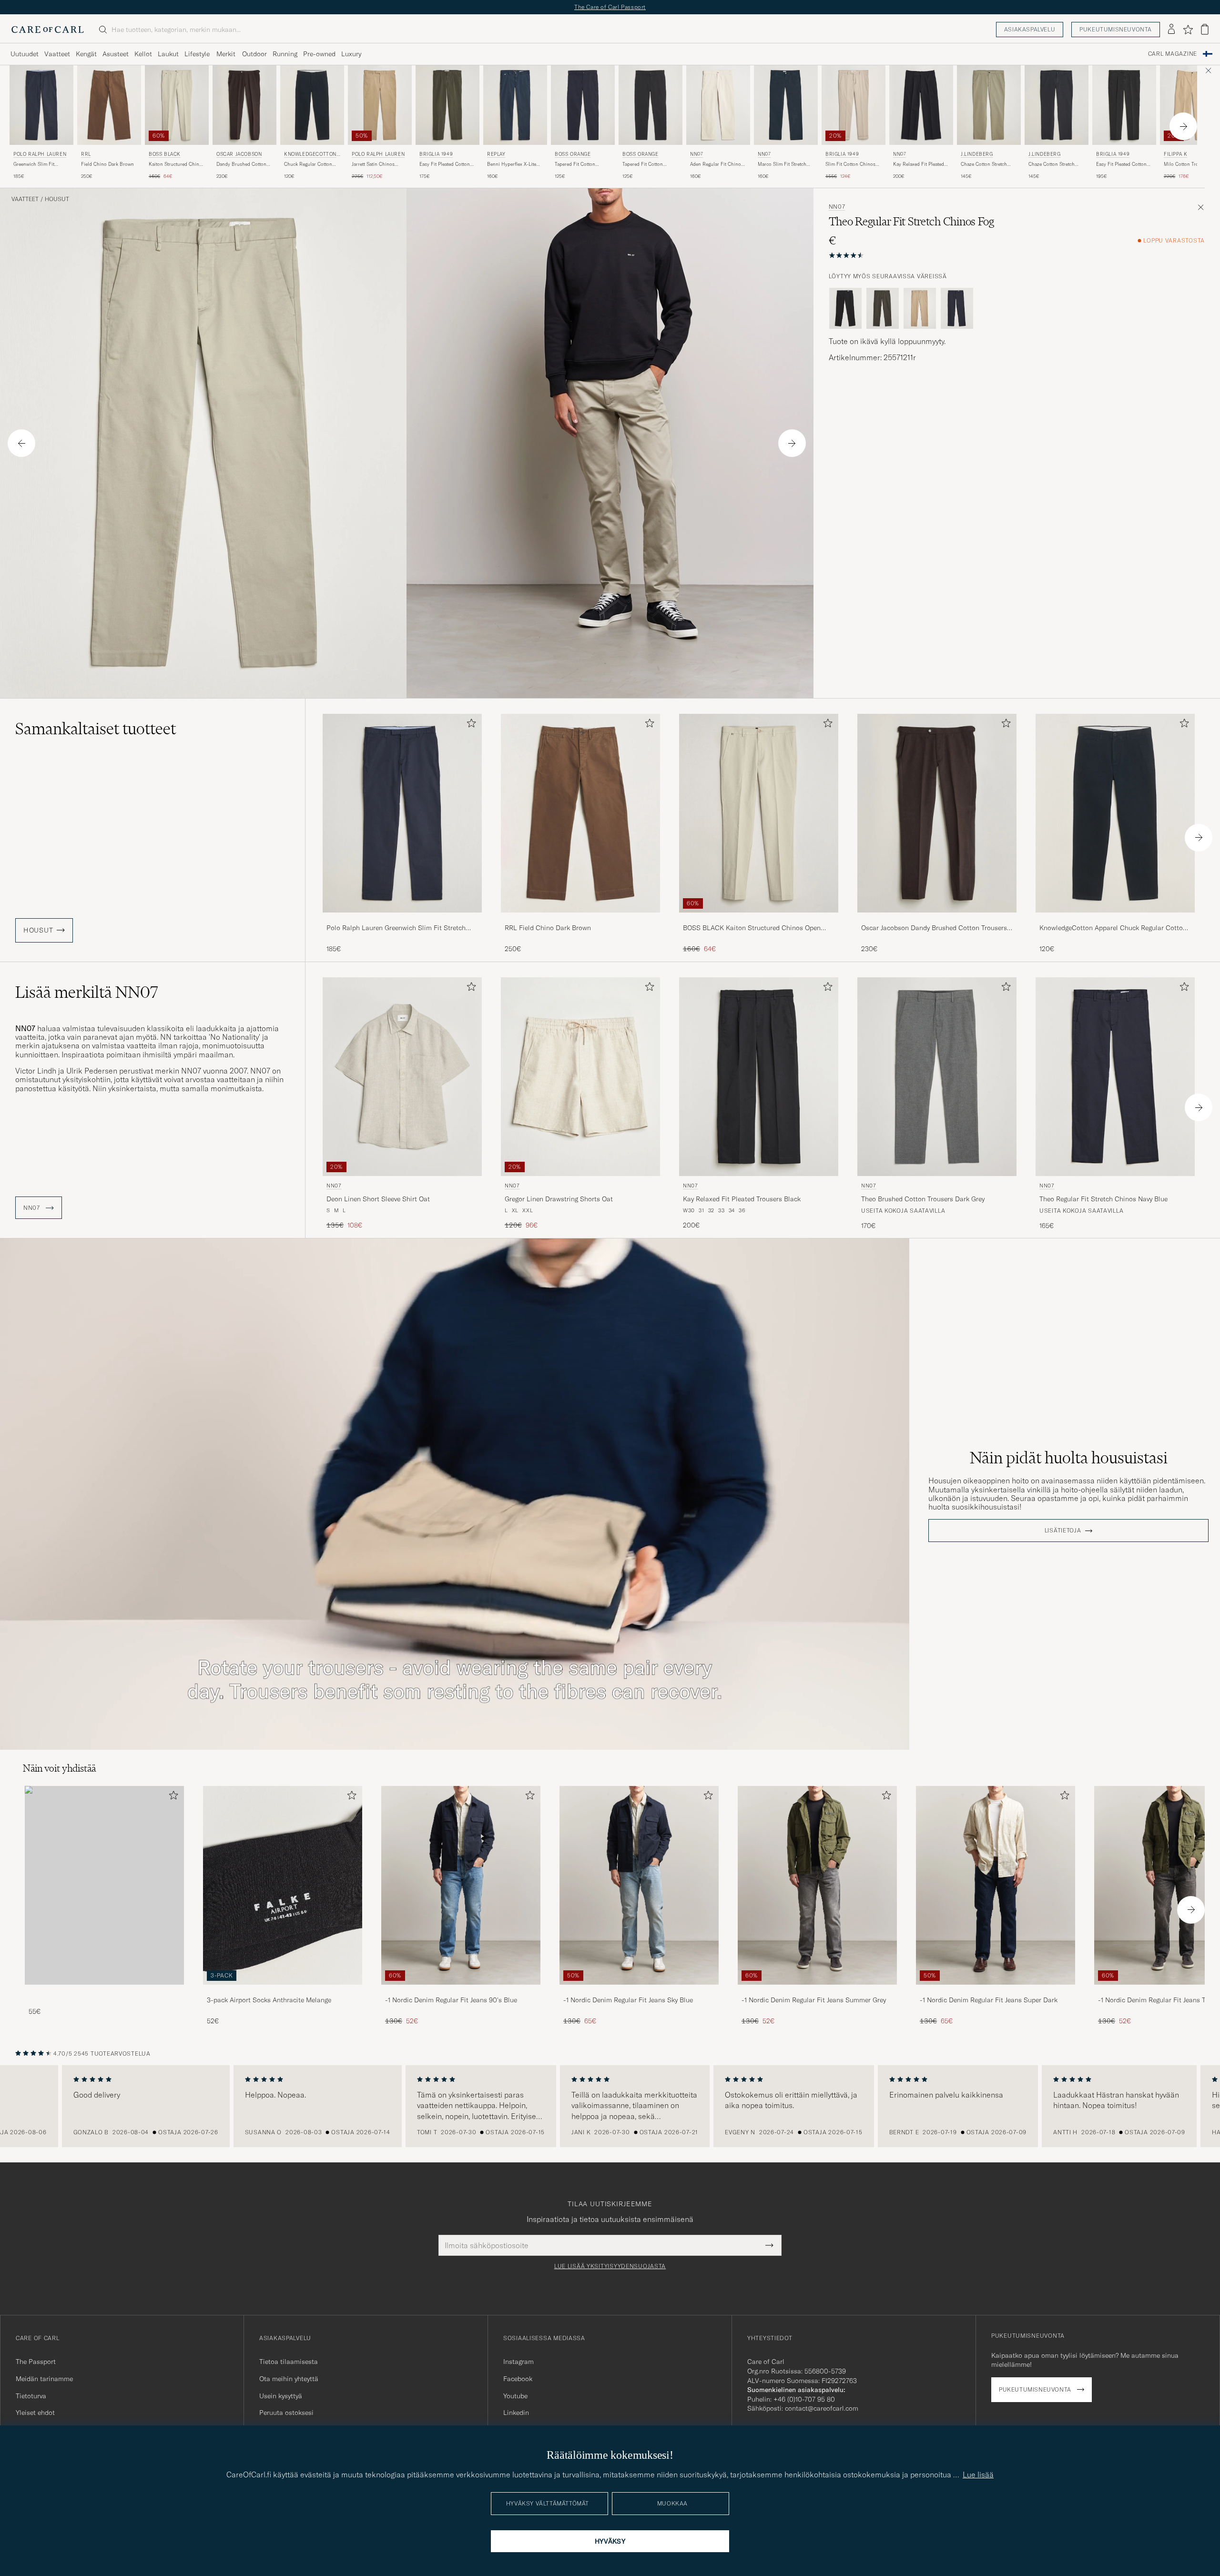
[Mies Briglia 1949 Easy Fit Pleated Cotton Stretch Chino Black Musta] (1124, 105)
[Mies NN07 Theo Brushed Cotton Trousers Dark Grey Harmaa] (937, 1077)
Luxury (351, 54)
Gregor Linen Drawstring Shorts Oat (559, 1199)
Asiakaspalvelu (1030, 29)
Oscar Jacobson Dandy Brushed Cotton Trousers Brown (934, 928)
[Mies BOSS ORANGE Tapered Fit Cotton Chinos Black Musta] (651, 105)
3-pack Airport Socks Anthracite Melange (269, 2000)
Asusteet (116, 54)
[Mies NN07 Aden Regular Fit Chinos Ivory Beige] (718, 105)
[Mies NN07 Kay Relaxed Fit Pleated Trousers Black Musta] (759, 1077)
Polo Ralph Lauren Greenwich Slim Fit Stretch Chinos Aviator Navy (396, 928)
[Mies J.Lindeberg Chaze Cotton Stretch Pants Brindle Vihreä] (989, 105)
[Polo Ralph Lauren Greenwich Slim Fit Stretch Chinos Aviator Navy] (402, 919)
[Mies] (104, 1885)
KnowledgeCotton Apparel (310, 155)
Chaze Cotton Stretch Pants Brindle (984, 164)
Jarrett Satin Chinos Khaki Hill (373, 164)
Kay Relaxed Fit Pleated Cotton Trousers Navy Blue (919, 164)
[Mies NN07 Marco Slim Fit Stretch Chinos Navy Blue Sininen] (786, 105)
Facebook (518, 2379)
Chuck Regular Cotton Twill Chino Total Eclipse (311, 164)
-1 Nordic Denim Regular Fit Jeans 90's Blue (451, 2000)
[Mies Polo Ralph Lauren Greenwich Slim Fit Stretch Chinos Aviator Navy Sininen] (41, 105)
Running (285, 54)
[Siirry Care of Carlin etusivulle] (48, 30)
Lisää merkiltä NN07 (87, 992)
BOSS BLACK (165, 154)
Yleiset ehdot (35, 2413)
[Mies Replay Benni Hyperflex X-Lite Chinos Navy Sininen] (515, 105)
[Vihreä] (883, 308)
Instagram (518, 2362)
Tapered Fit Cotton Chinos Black (643, 164)
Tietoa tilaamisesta (289, 2362)
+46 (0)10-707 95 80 (804, 2399)
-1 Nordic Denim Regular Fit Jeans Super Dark (989, 2000)
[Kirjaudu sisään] (1171, 30)
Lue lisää (978, 2475)
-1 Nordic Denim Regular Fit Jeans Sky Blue (628, 2000)
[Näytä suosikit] (1188, 30)
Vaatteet (57, 54)
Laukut (168, 54)
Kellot (143, 54)
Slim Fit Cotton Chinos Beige (850, 164)
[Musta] (845, 308)
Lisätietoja (1063, 1531)
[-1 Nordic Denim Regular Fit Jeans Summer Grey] (817, 1991)
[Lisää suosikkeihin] (469, 725)
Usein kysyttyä (281, 2396)
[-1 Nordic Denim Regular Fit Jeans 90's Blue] (461, 1991)
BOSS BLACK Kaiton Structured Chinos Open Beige (752, 928)
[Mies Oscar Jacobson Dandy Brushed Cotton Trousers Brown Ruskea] (244, 105)
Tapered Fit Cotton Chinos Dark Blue (575, 164)
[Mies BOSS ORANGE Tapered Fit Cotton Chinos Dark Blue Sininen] (583, 105)
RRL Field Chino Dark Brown (548, 928)
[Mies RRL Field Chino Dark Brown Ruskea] (109, 105)
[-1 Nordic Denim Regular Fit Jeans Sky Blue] (639, 1991)
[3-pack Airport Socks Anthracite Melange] (283, 1991)
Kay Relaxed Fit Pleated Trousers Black (742, 1199)
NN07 (696, 154)
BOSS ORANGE (573, 154)
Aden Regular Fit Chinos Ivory (717, 164)
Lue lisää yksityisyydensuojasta (610, 2266)
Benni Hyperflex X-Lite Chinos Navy (512, 164)
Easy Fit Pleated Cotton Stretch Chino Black (1121, 164)
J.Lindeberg (977, 154)
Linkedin (516, 2413)
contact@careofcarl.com (822, 2408)
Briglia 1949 (436, 154)
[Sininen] (957, 308)
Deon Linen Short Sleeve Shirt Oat (378, 1199)
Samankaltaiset (96, 729)
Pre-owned (319, 54)
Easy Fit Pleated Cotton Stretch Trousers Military (446, 164)
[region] (610, 2106)
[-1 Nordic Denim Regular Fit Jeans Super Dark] (996, 1991)
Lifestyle (197, 54)
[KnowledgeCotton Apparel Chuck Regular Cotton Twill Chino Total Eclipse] (1115, 919)
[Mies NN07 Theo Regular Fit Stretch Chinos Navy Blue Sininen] (1115, 1077)
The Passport (36, 2362)
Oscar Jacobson (239, 154)
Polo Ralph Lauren (40, 154)
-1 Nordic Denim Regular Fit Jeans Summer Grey (814, 2000)
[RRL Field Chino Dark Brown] (580, 919)
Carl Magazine (1173, 54)
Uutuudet (25, 54)
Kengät (86, 54)
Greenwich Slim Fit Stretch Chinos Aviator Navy (38, 164)
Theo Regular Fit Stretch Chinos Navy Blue (1103, 1199)
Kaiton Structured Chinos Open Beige (177, 164)
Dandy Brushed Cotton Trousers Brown (241, 164)
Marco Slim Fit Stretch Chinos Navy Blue (782, 164)
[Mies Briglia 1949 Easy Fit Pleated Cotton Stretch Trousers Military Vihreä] (447, 105)
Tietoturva (31, 2396)
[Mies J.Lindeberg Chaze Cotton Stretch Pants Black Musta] (1057, 105)
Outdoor (254, 54)
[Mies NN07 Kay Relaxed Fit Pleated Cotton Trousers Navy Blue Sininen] (921, 105)
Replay (496, 154)
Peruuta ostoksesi (286, 2413)
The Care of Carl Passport (610, 7)
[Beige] (920, 308)
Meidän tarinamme (44, 2379)
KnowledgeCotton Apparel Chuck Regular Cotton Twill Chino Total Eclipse (1113, 928)
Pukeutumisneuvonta (1116, 29)
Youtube (515, 2396)
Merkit (226, 54)
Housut (57, 199)
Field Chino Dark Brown (107, 164)
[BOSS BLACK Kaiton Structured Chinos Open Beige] (759, 919)
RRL (86, 154)
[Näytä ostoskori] (1205, 29)
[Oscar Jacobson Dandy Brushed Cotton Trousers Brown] (937, 919)
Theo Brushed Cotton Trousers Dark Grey (923, 1199)
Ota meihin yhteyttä (289, 2379)
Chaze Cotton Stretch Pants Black (1052, 164)
